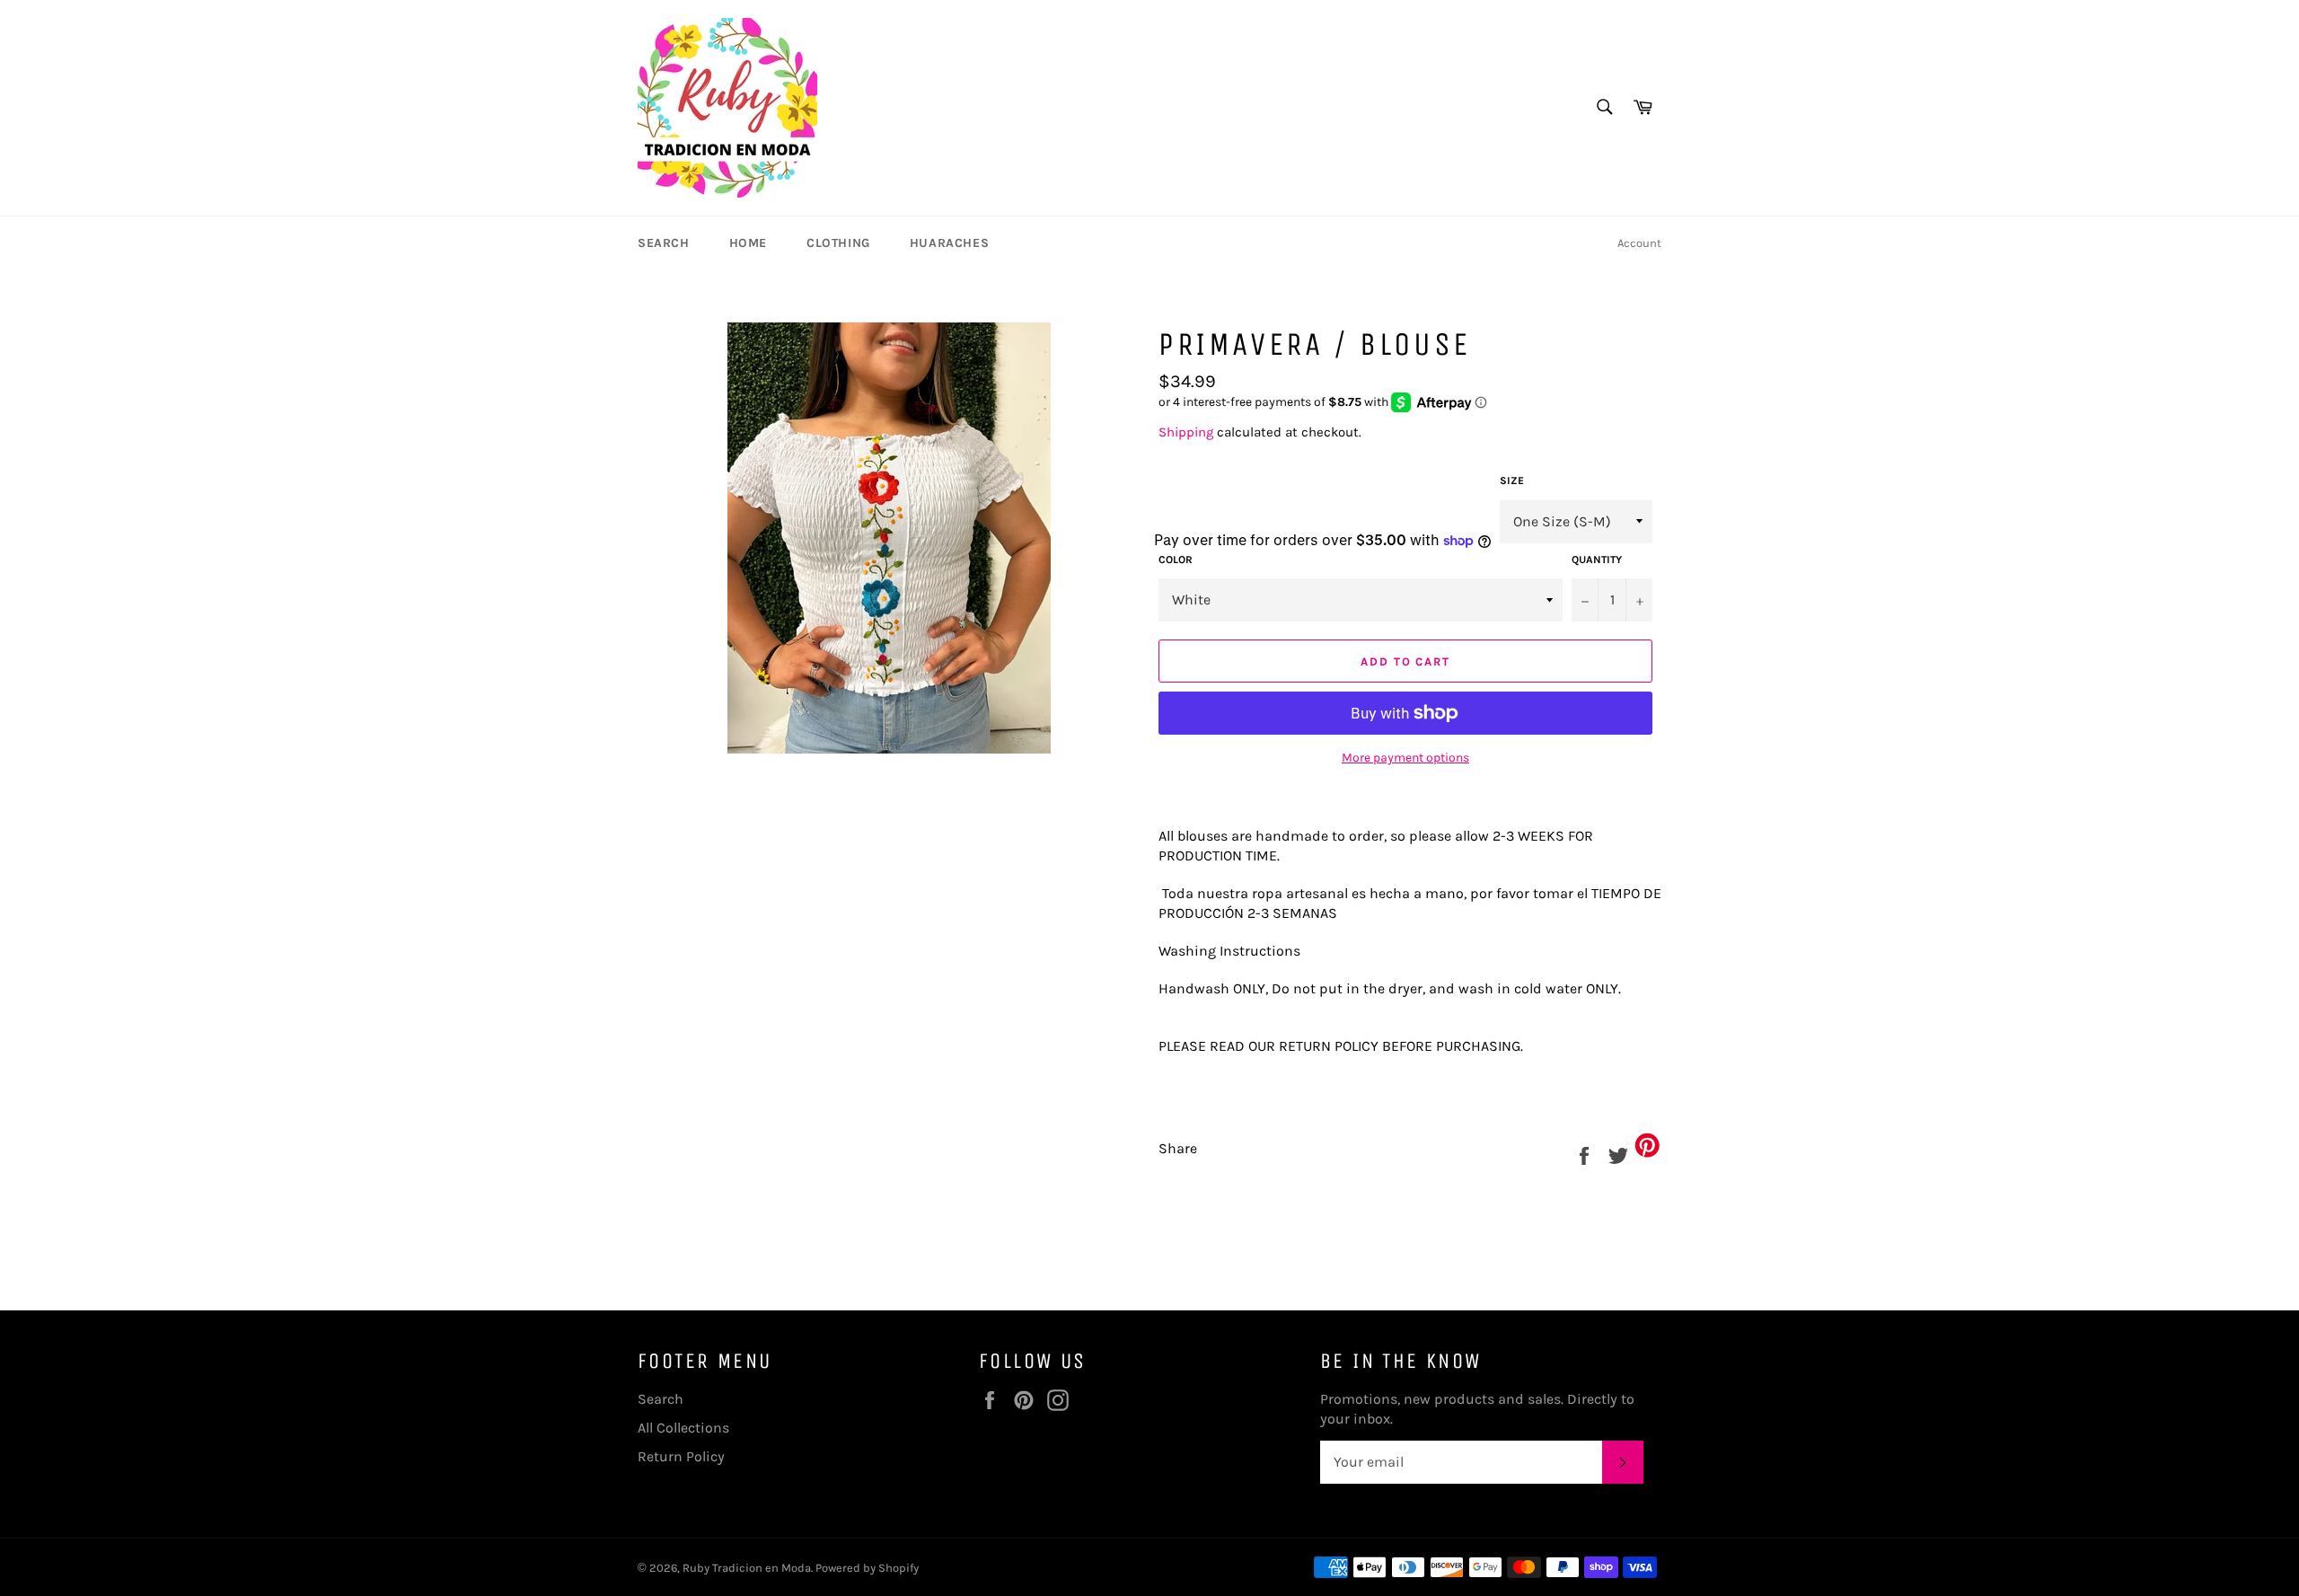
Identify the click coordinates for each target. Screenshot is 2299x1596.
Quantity (1597, 560)
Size (1512, 481)
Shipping (1186, 432)
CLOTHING (838, 243)
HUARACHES (949, 243)
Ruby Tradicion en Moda (747, 1568)
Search (661, 1399)
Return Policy (681, 1456)
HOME (748, 243)
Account (1639, 243)
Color (1176, 560)
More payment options (1405, 758)
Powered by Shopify (867, 1568)
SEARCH (664, 243)
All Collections (683, 1428)
